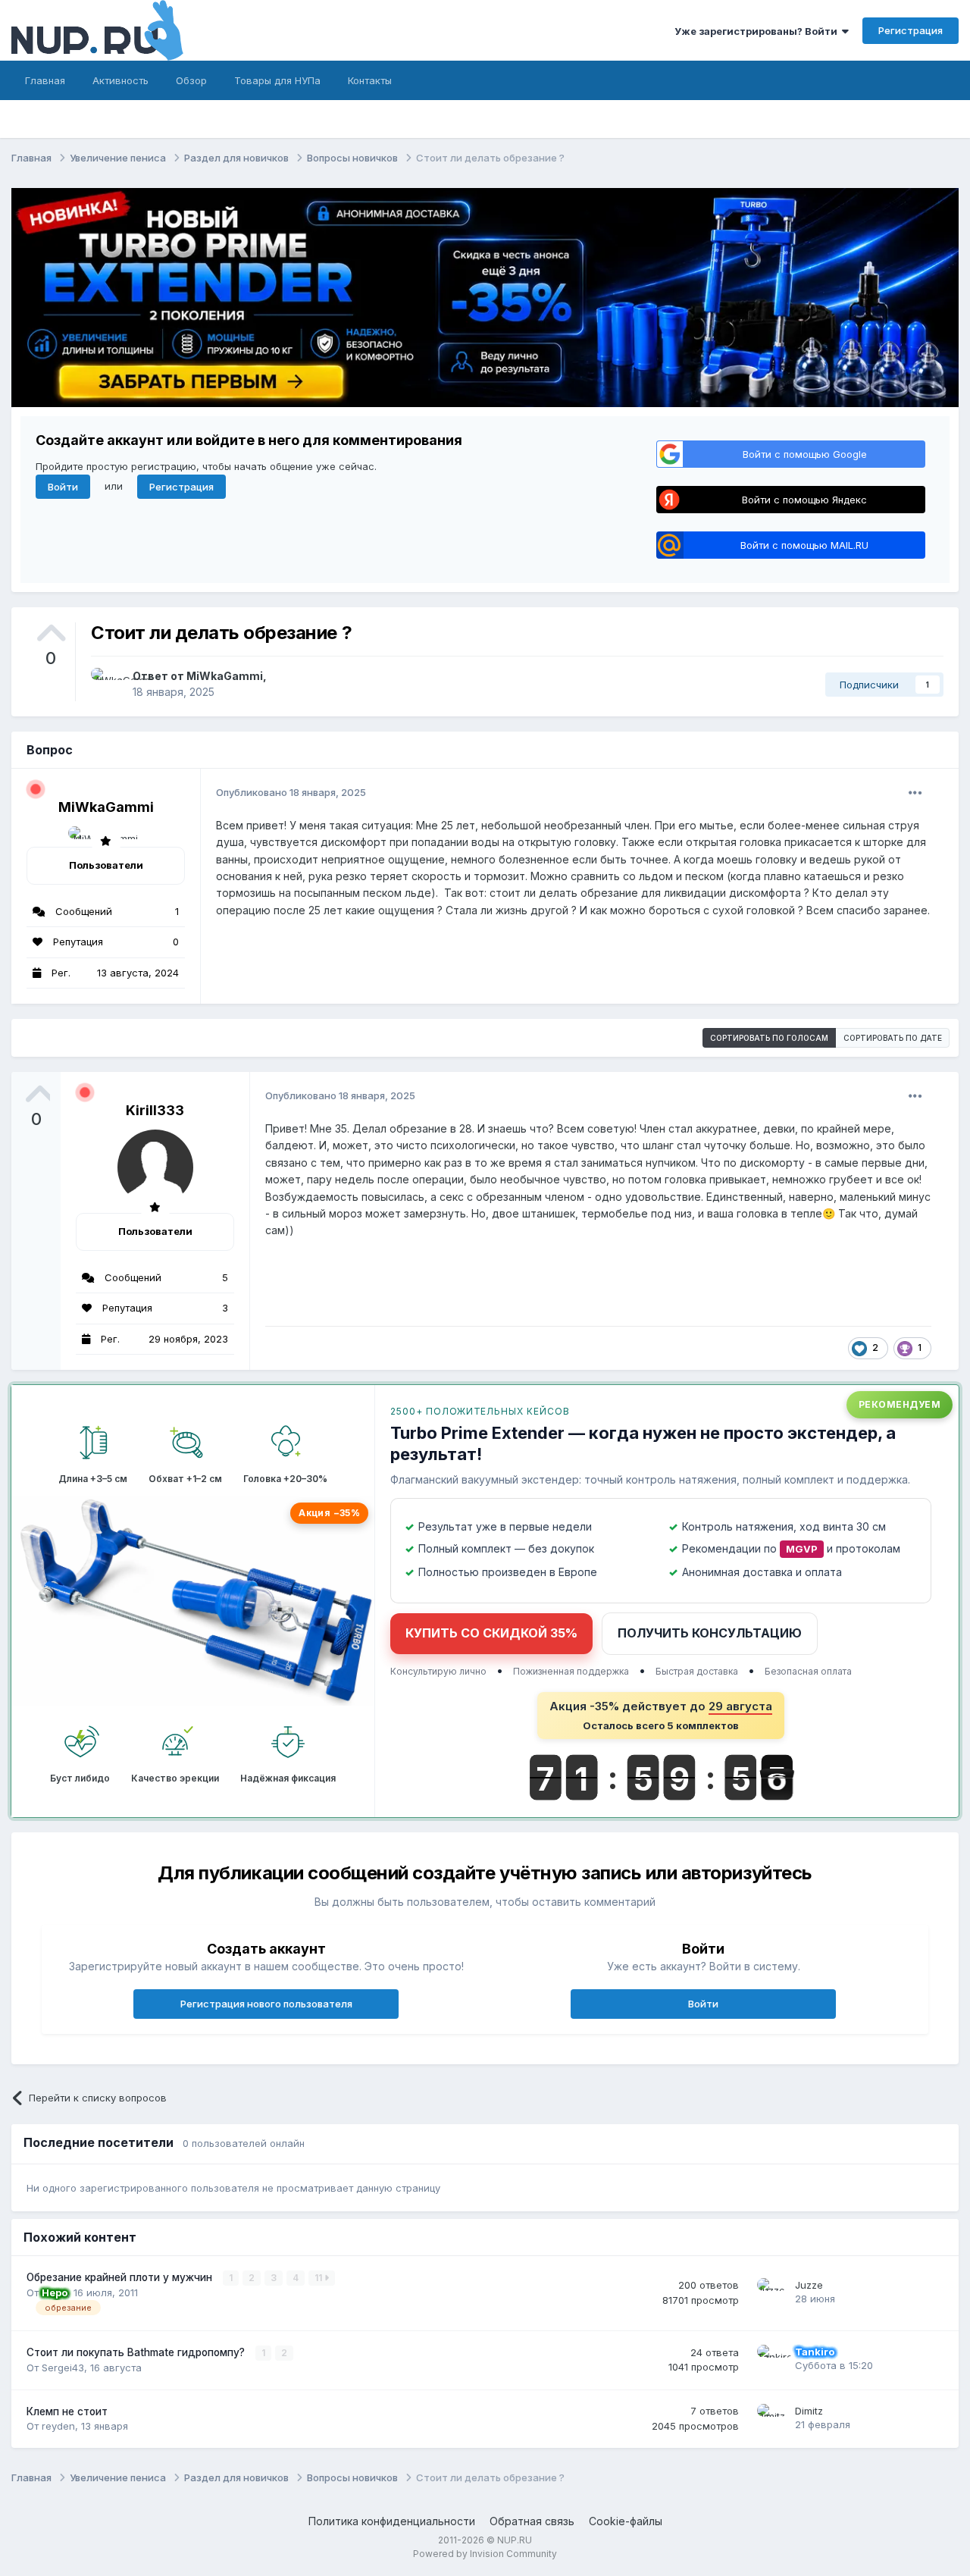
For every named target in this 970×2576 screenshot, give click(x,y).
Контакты (370, 80)
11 (319, 2278)
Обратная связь (532, 2521)
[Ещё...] (915, 793)
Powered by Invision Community (485, 2554)
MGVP (802, 1549)
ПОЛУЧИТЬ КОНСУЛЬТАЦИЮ (710, 1633)
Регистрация (911, 30)
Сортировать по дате (893, 1038)
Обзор (191, 80)
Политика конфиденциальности (392, 2521)
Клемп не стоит (67, 2411)
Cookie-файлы (626, 2521)
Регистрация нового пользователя (266, 2004)
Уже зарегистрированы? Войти (758, 31)
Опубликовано (291, 792)
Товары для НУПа (277, 80)
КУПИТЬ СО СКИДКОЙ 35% (491, 1633)
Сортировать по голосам (769, 1038)
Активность (120, 80)
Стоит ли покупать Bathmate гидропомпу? (137, 2352)
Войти (63, 487)
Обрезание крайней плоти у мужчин (121, 2277)
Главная (45, 80)
